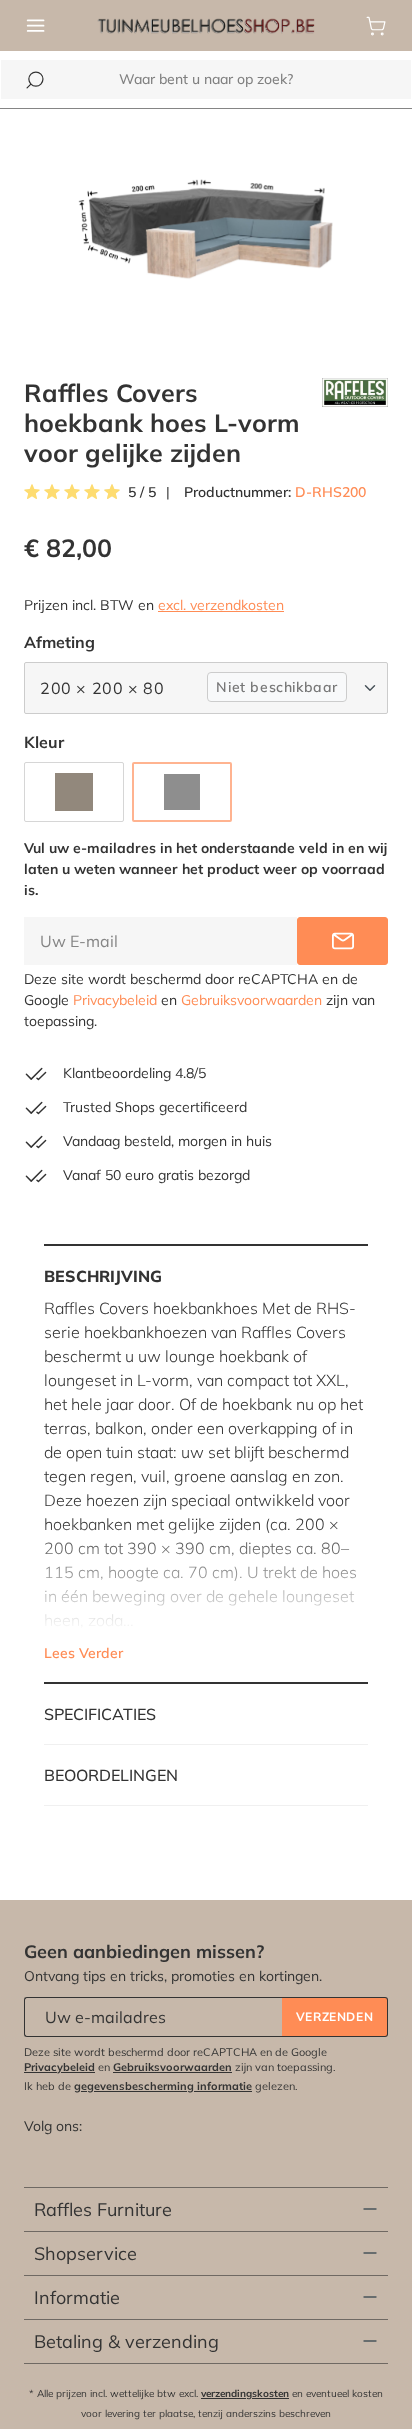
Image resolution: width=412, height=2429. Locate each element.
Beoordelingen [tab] (111, 1775)
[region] (206, 231)
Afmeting (59, 641)
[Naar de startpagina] (206, 24)
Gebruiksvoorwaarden (251, 1000)
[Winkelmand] (376, 26)
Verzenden (334, 2016)
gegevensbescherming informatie (163, 2086)
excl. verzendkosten (221, 605)
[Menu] (36, 26)
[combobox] (206, 79)
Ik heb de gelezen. (161, 2086)
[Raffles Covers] (355, 423)
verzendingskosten (245, 2393)
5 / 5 (142, 492)
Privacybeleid (115, 1000)
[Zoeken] (35, 80)
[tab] (206, 1464)
